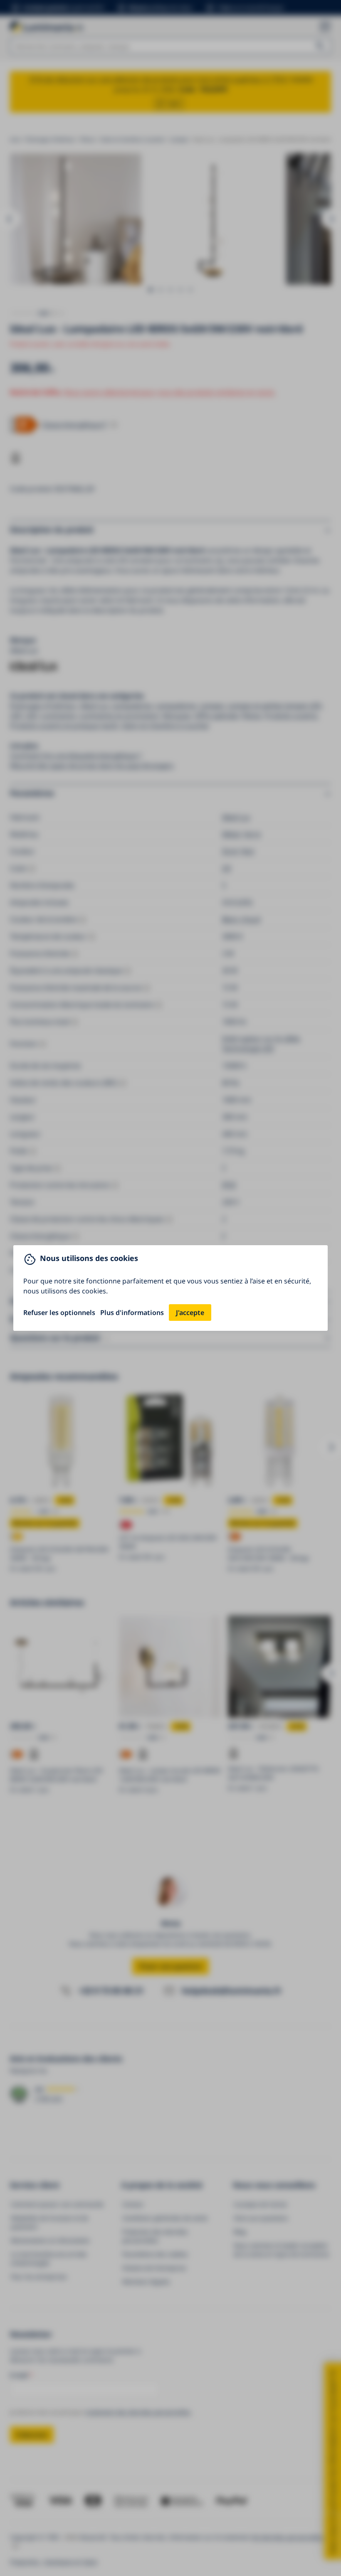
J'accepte (190, 1313)
